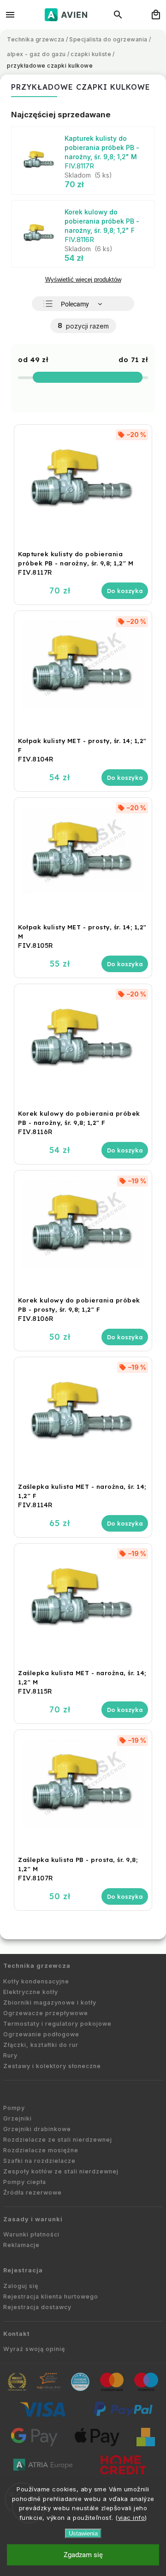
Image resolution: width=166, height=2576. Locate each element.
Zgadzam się (83, 2555)
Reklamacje (21, 2245)
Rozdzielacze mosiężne (41, 2150)
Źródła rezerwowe (33, 2193)
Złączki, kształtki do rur (41, 2045)
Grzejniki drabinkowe (37, 2129)
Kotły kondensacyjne (36, 1981)
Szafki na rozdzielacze (39, 2161)
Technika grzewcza (37, 1966)
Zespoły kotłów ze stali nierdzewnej (61, 2171)
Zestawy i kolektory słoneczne (52, 2066)
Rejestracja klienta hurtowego (51, 2297)
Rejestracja (23, 2270)
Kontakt (17, 2334)
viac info (132, 2518)
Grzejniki (18, 2118)
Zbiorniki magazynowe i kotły (50, 2003)
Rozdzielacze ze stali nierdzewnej (58, 2140)
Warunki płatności (31, 2234)
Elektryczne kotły (31, 1992)
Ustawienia (83, 2533)
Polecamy (75, 304)
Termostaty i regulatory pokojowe (57, 2024)
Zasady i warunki (33, 2219)
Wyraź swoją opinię (34, 2349)
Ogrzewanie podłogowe (41, 2034)
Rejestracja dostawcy (37, 2307)
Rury (10, 2055)
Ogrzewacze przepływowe (46, 2013)
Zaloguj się (21, 2286)
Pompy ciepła (25, 2182)
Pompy (14, 2108)
